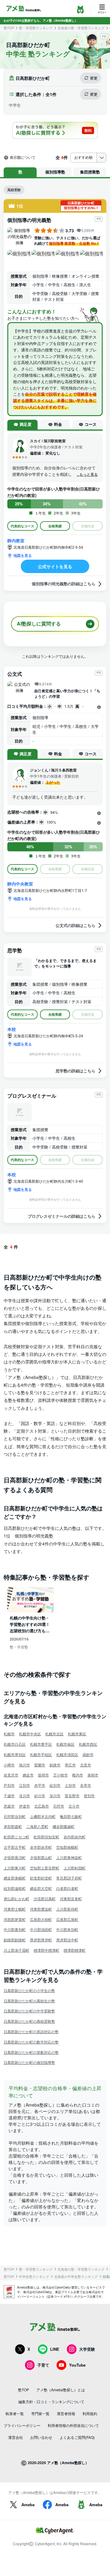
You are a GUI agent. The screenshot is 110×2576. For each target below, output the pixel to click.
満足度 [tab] (26, 424)
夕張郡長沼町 (15, 1857)
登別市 (89, 1796)
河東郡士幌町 (15, 1909)
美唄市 (93, 1775)
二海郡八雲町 (37, 1826)
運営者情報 (66, 2413)
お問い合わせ (41, 2437)
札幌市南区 (65, 1744)
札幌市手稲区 (41, 1754)
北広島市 (42, 1806)
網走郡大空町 (41, 1888)
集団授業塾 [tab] (90, 172)
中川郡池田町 (41, 1929)
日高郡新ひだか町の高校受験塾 (29, 2021)
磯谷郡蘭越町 (64, 1826)
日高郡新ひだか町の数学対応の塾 (31, 2042)
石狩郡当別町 (15, 1816)
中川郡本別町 (67, 1929)
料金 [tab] (58, 424)
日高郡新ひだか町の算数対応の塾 (31, 2052)
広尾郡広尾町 (67, 1919)
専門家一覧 (40, 2413)
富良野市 (72, 1796)
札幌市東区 (77, 1734)
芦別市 (9, 1785)
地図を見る (23, 555)
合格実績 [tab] (55, 526)
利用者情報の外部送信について (73, 2425)
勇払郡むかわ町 (16, 1899)
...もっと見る (87, 474)
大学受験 (87, 2349)
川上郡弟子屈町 (16, 1950)
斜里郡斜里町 (41, 1878)
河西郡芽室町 (15, 1919)
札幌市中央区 (30, 1734)
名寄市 (86, 1785)
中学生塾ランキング (34, 2277)
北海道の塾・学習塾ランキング (81, 28)
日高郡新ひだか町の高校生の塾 (29, 2001)
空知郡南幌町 (67, 1847)
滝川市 (24, 1796)
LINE (55, 2349)
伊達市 (24, 1806)
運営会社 (16, 2437)
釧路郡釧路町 (15, 1940)
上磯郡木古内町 (43, 1816)
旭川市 (24, 1765)
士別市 (70, 1785)
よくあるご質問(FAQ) (77, 2437)
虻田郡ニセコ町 (16, 1837)
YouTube (77, 2365)
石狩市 (59, 1806)
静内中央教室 (20, 884)
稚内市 (78, 1775)
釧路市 (55, 1765)
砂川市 (40, 1796)
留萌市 (43, 1775)
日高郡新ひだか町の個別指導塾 (29, 2062)
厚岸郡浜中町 (67, 1940)
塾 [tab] (20, 172)
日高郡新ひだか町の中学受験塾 (29, 2011)
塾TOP (9, 28)
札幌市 (9, 1734)
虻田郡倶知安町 (46, 1837)
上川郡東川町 (15, 1868)
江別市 (24, 1785)
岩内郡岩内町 (75, 1837)
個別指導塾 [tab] (55, 172)
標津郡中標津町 (46, 1950)
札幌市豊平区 (41, 1744)
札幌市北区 (54, 1734)
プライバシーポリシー (22, 2425)
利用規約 (90, 2413)
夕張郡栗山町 (41, 1857)
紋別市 (55, 1785)
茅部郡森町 (13, 1826)
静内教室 (16, 540)
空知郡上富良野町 (45, 1868)
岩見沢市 (11, 1775)
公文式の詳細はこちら (75, 925)
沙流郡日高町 (45, 1899)
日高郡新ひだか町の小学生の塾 (29, 1990)
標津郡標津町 (75, 1950)
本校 (12, 1029)
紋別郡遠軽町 (15, 1888)
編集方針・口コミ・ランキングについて (51, 2401)
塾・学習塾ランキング (36, 28)
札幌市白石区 (15, 1744)
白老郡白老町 (67, 1888)
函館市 (88, 1754)
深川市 (55, 1796)
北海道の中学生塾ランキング (76, 2277)
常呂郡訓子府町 (69, 1878)
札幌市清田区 (67, 1754)
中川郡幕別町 (15, 1929)
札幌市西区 (88, 1744)
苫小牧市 (61, 1775)
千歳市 (9, 1796)
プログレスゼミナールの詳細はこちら (62, 1216)
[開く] (99, 707)
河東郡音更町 (71, 1899)
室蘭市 (40, 1765)
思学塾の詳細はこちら (75, 1071)
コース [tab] (91, 424)
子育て (43, 2365)
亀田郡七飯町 (71, 1816)
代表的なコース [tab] (22, 526)
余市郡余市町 (41, 1847)
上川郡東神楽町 (69, 1857)
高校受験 (14, 190)
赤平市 (40, 1785)
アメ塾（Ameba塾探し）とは (61, 2390)
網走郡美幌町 (15, 1878)
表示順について (23, 158)
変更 (94, 78)
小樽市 (9, 1765)
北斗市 (74, 1806)
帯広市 (70, 1765)
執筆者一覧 (15, 2413)
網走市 (28, 1775)
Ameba (28, 2505)
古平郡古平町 (15, 1847)
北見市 (86, 1765)
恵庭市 (9, 1806)
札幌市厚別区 (15, 1754)
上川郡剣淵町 (75, 1868)
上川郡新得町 (67, 1909)
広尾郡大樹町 (41, 1919)
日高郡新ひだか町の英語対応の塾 (31, 2031)
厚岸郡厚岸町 (41, 1940)
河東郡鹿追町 (41, 1909)
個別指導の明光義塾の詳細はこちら (64, 584)
